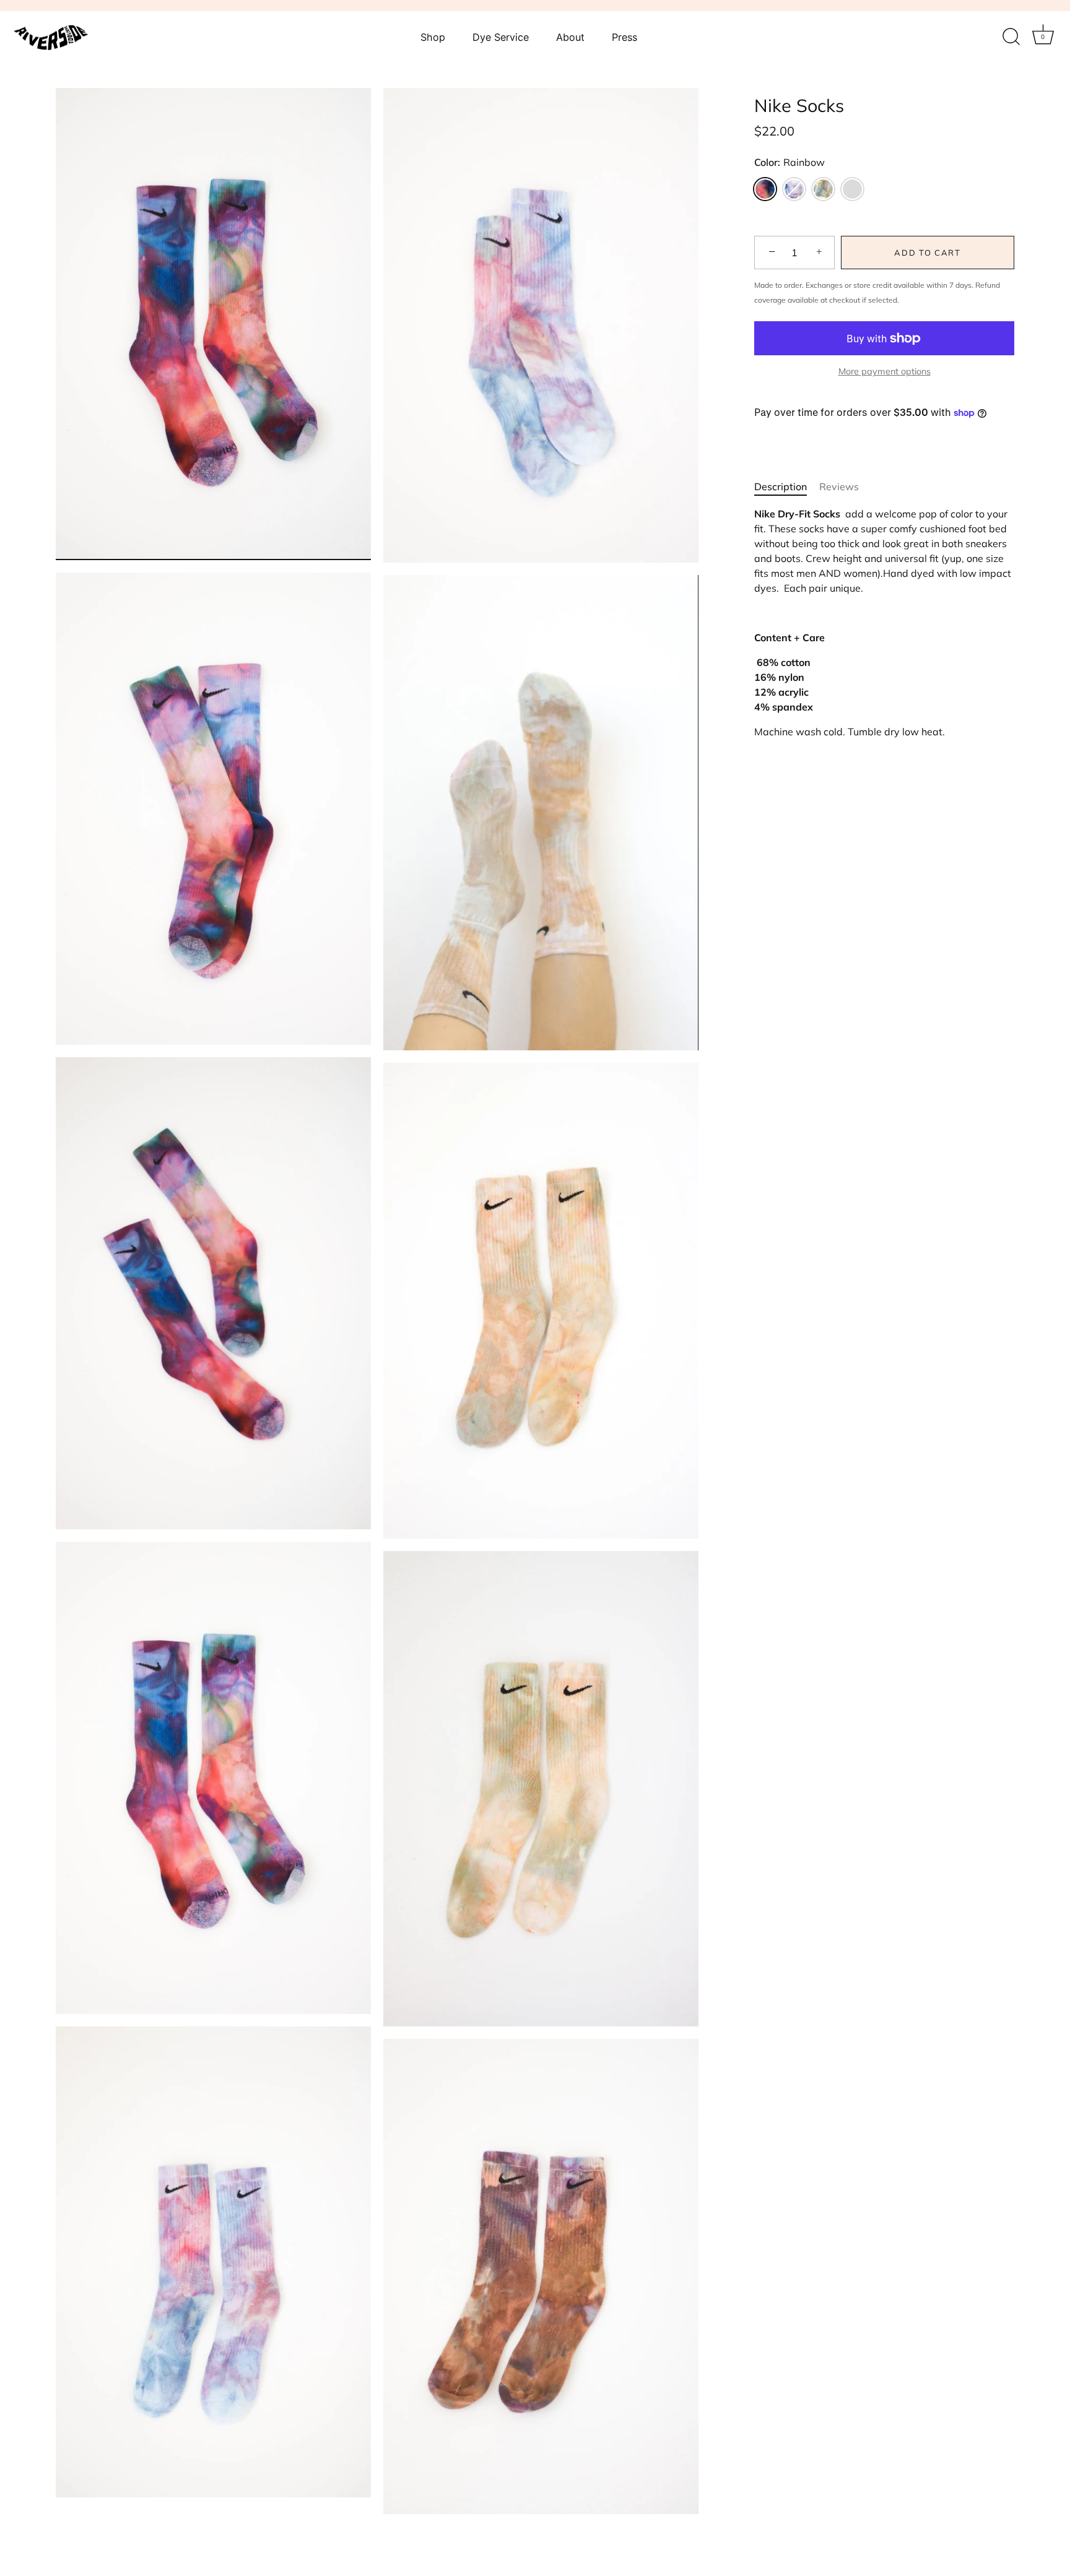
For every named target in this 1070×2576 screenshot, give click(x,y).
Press (624, 37)
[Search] (1011, 37)
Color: (789, 162)
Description (781, 486)
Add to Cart (928, 253)
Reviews (839, 486)
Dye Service (501, 37)
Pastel (794, 189)
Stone (852, 189)
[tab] (787, 486)
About (570, 37)
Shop (433, 37)
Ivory (823, 189)
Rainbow (765, 189)
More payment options (885, 371)
